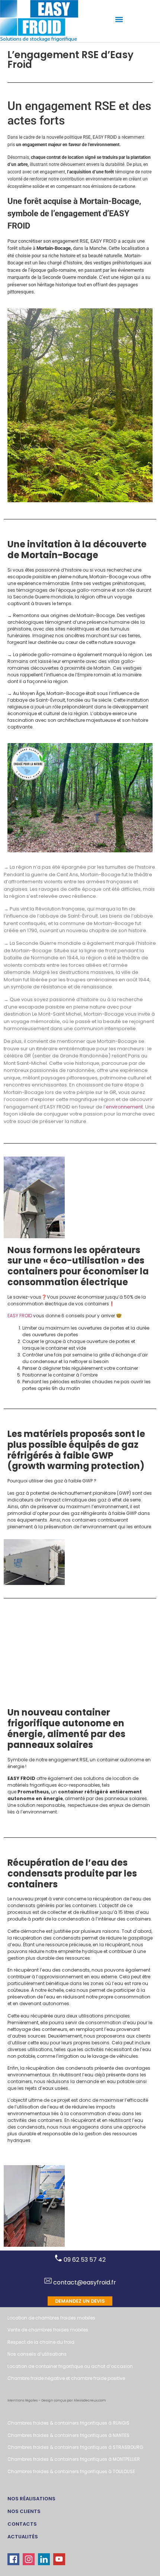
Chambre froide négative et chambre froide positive (66, 2378)
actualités (23, 2537)
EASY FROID (20, 1316)
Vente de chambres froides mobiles (48, 2330)
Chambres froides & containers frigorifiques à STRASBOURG (75, 2447)
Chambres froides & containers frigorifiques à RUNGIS (68, 2423)
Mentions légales (23, 2400)
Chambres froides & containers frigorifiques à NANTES (68, 2435)
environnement (124, 1106)
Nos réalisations (31, 2499)
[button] (119, 19)
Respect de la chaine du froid (41, 2342)
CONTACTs (22, 2524)
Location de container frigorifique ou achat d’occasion (70, 2366)
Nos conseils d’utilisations (37, 2354)
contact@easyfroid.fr (84, 2282)
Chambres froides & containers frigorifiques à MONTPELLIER (74, 2459)
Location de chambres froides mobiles (51, 2318)
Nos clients (24, 2511)
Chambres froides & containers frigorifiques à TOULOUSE (71, 2471)
